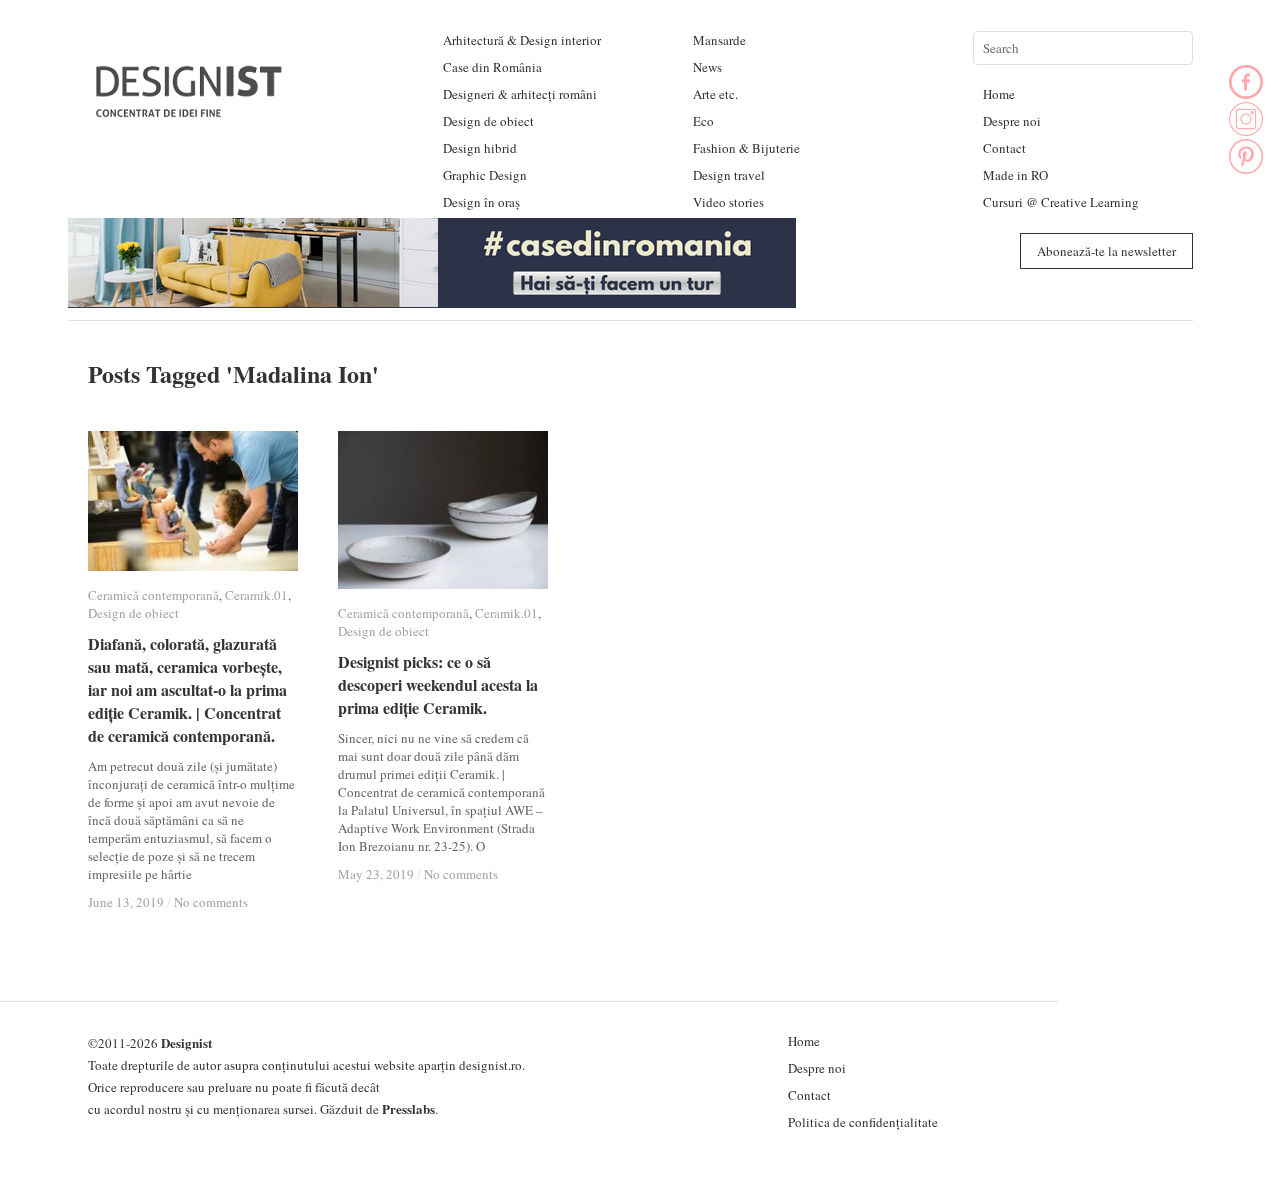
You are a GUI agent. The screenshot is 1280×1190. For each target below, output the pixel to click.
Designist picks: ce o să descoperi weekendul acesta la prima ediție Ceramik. (438, 684)
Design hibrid (480, 148)
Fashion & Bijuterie (746, 148)
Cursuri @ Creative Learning (1061, 202)
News (707, 67)
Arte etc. (715, 94)
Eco (703, 121)
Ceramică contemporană (153, 595)
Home (999, 94)
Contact (1004, 148)
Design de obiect (488, 121)
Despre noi (1012, 121)
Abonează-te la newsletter (1106, 251)
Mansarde (719, 40)
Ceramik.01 (256, 595)
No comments (211, 902)
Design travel (729, 175)
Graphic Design (485, 175)
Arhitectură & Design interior (522, 40)
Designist (186, 1042)
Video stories (728, 202)
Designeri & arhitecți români (520, 94)
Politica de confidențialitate (863, 1122)
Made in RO (1015, 175)
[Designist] (190, 109)
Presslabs (408, 1108)
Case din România (492, 67)
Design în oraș (481, 202)
